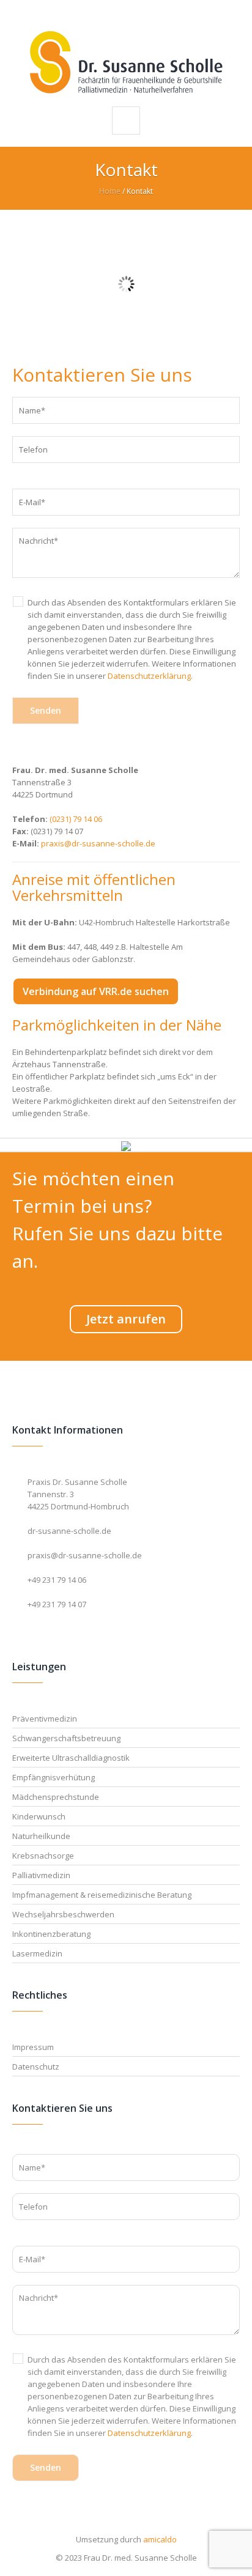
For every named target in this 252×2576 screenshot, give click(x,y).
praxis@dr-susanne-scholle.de (98, 843)
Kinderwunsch (39, 1816)
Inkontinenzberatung (51, 1934)
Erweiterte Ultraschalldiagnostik (71, 1758)
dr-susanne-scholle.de (69, 1531)
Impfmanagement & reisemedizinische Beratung (102, 1895)
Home (110, 191)
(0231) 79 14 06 (76, 819)
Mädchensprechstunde (56, 1797)
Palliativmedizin (41, 1875)
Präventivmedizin (45, 1719)
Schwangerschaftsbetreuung (66, 1738)
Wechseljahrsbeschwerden (63, 1914)
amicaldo (160, 2539)
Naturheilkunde (41, 1836)
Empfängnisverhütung (54, 1777)
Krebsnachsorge (43, 1856)
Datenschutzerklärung (149, 676)
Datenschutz (36, 2067)
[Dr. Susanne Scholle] (126, 62)
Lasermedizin (37, 1953)
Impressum (33, 2047)
